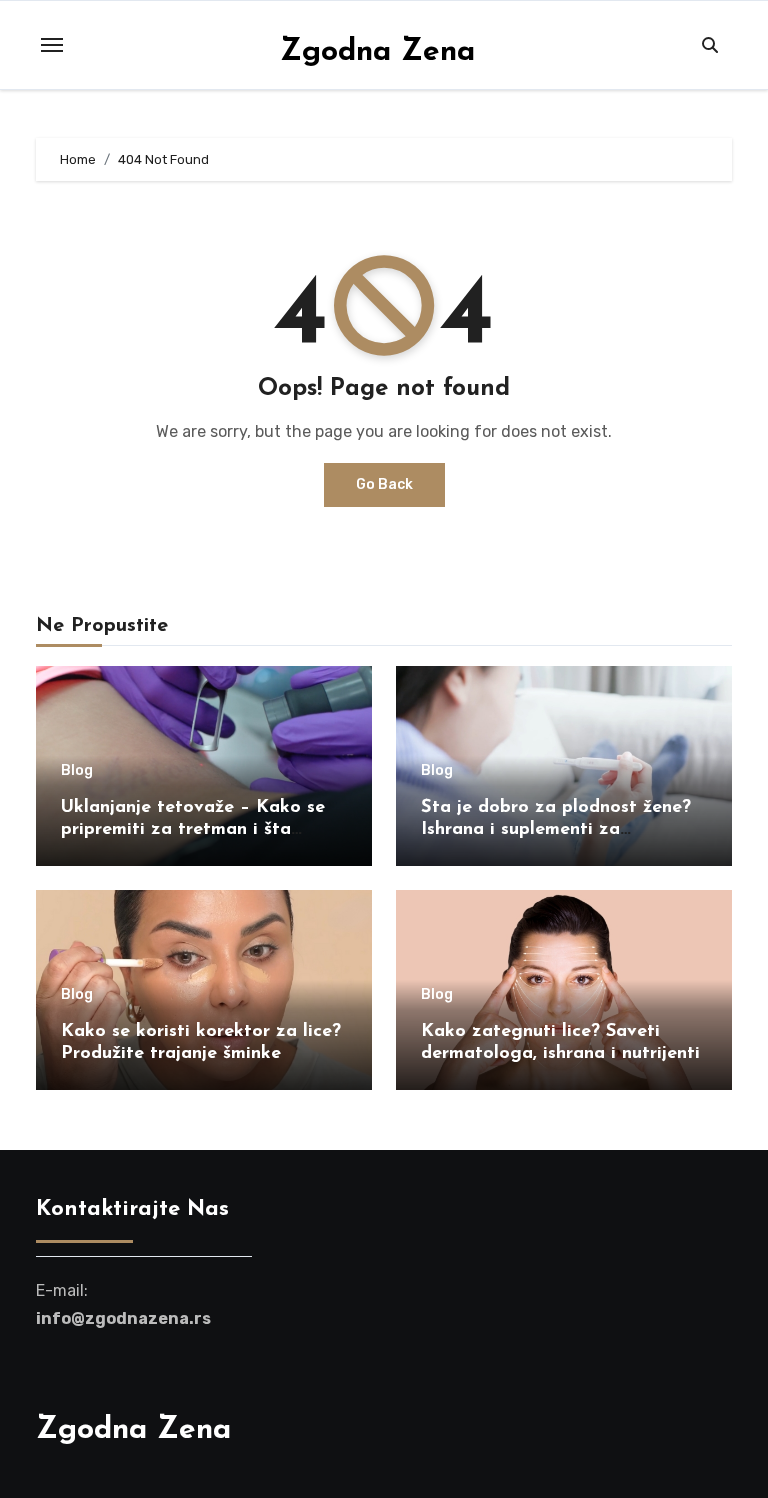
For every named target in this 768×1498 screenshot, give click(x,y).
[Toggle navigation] (52, 45)
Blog (77, 771)
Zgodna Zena (377, 52)
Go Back (384, 484)
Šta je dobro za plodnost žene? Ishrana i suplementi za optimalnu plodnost (556, 829)
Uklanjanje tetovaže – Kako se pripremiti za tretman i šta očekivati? (193, 829)
